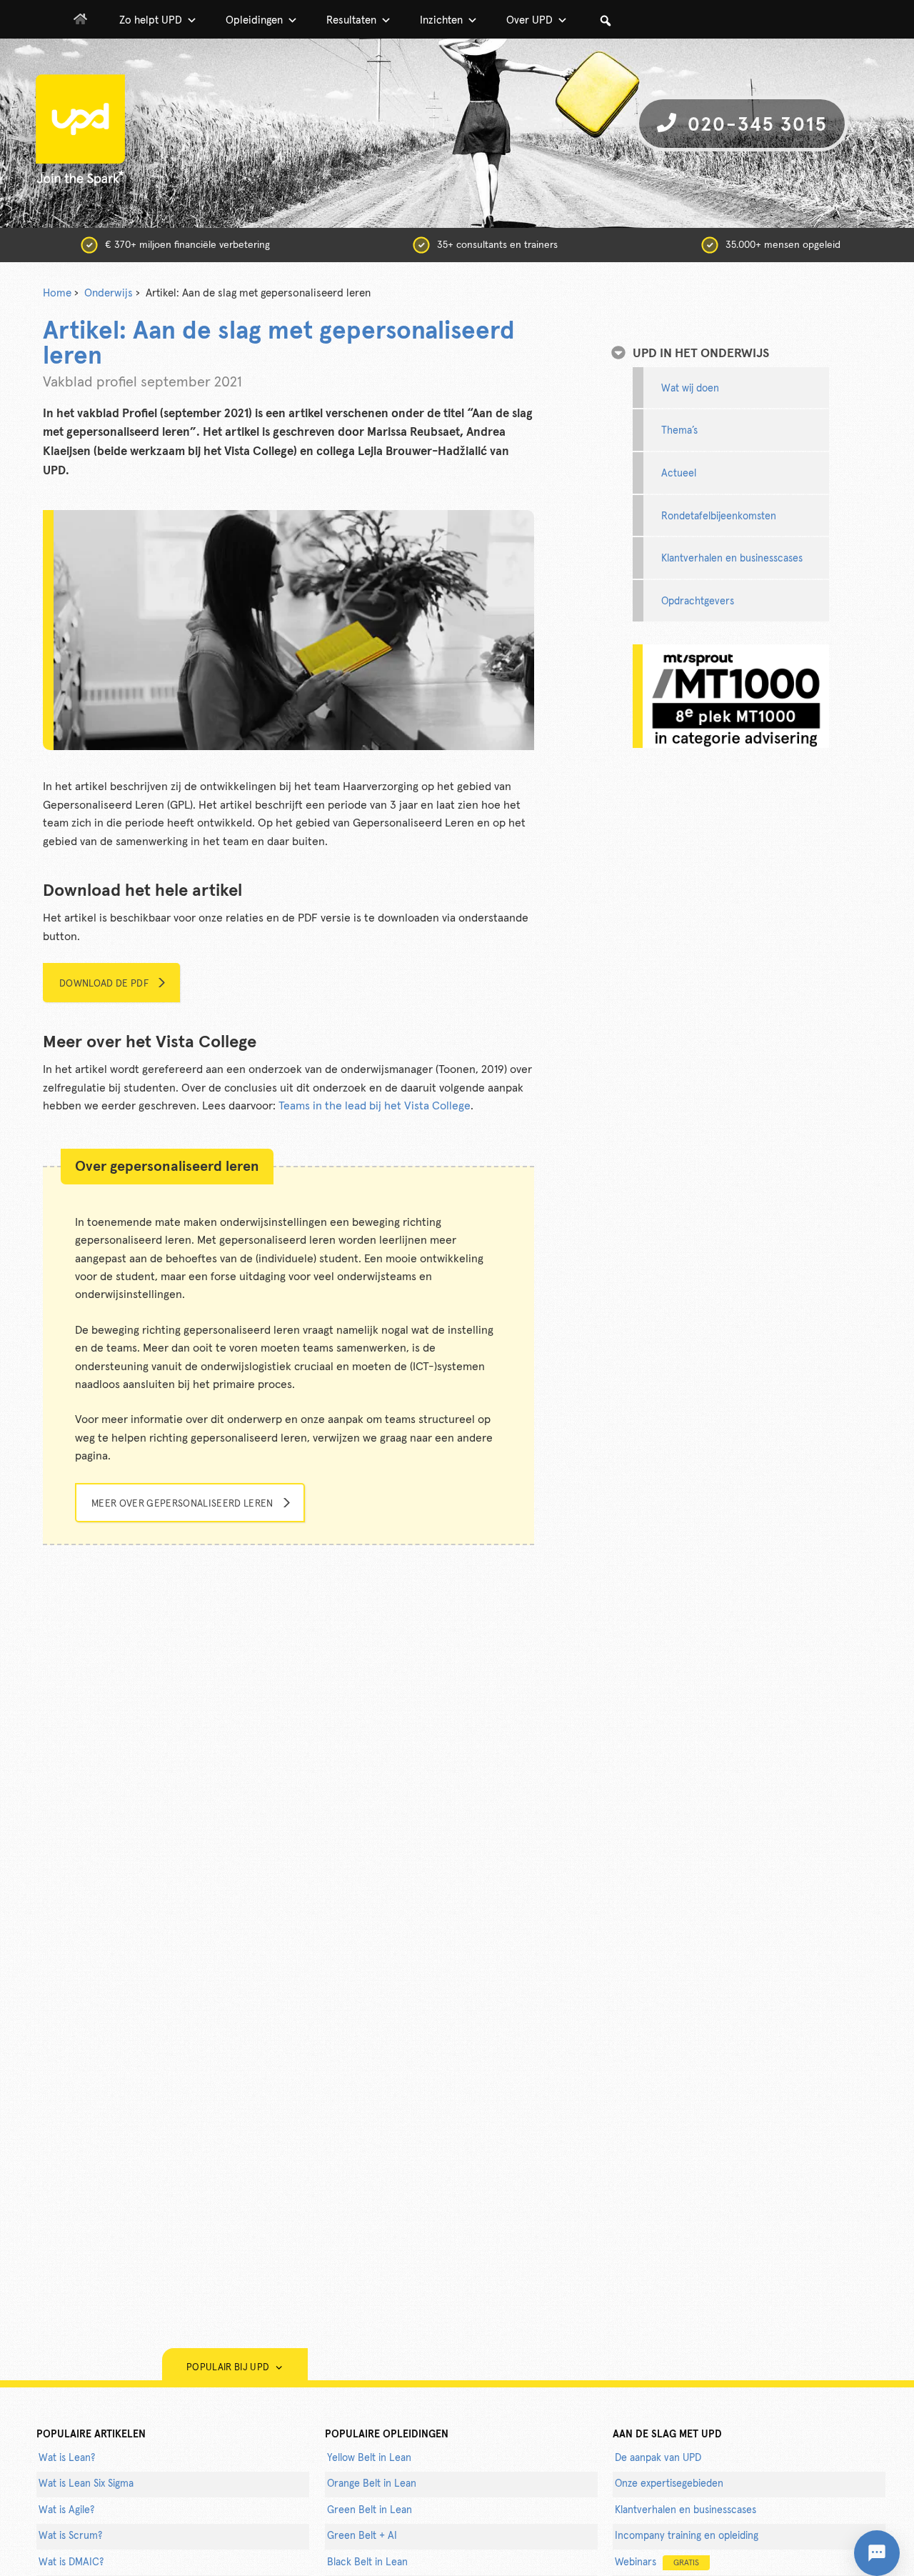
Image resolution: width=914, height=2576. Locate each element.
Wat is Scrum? (70, 2536)
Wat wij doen (690, 389)
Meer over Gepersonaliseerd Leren (182, 1504)
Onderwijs (109, 293)
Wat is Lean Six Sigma (86, 2484)
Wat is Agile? (66, 2510)
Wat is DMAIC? (71, 2562)
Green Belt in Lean (370, 2510)
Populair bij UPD (230, 2368)
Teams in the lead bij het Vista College (375, 1106)
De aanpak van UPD (658, 2458)
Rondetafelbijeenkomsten (719, 516)
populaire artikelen (91, 2435)
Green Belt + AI (362, 2536)
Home (57, 293)
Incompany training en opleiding (687, 2536)
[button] (606, 21)
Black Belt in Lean (367, 2562)
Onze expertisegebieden (669, 2484)
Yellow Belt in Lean (369, 2458)
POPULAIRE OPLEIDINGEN (387, 2435)
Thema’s (679, 431)
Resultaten (351, 20)
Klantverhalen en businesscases (732, 559)
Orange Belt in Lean (372, 2484)
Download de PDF (104, 984)
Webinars (657, 2562)
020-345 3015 (754, 125)
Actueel (679, 474)
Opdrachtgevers (698, 601)
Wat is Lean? (67, 2458)
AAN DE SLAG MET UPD (667, 2435)
